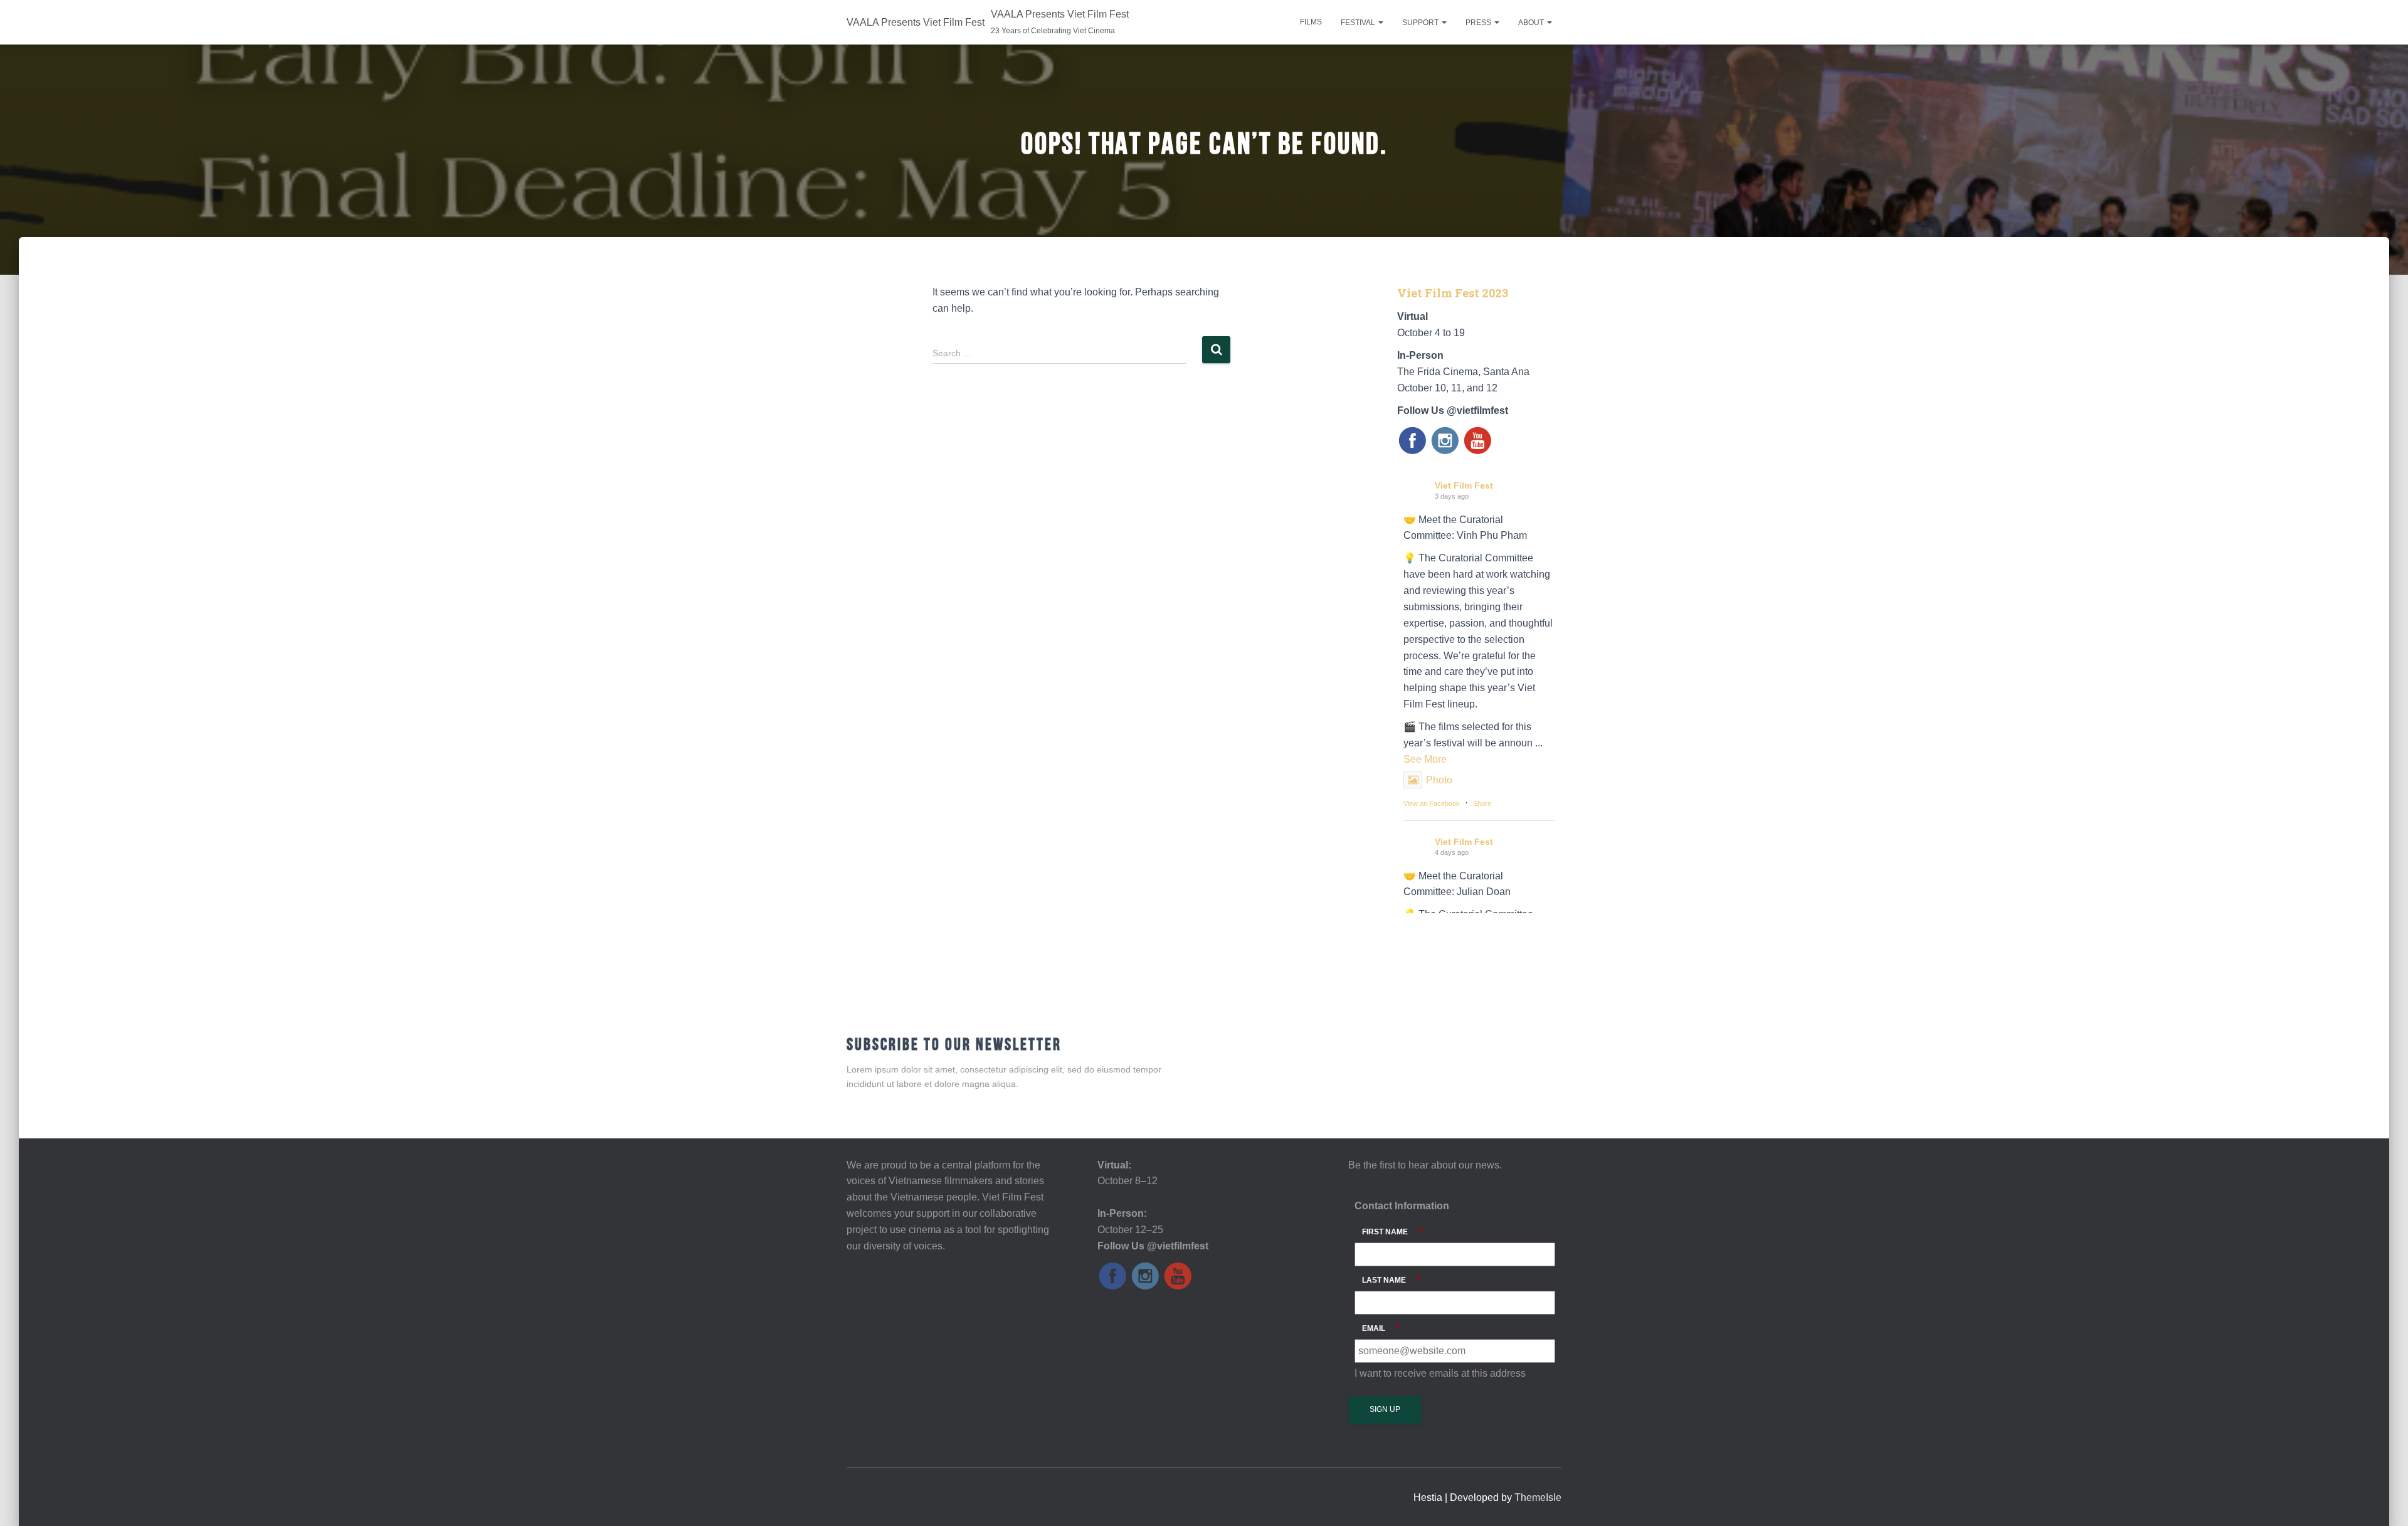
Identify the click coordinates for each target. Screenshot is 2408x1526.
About (1532, 23)
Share (1482, 803)
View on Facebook (1432, 803)
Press (1479, 23)
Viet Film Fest (1464, 485)
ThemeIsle (1538, 1497)
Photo (1439, 780)
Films (1311, 22)
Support (1421, 23)
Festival (1359, 23)
